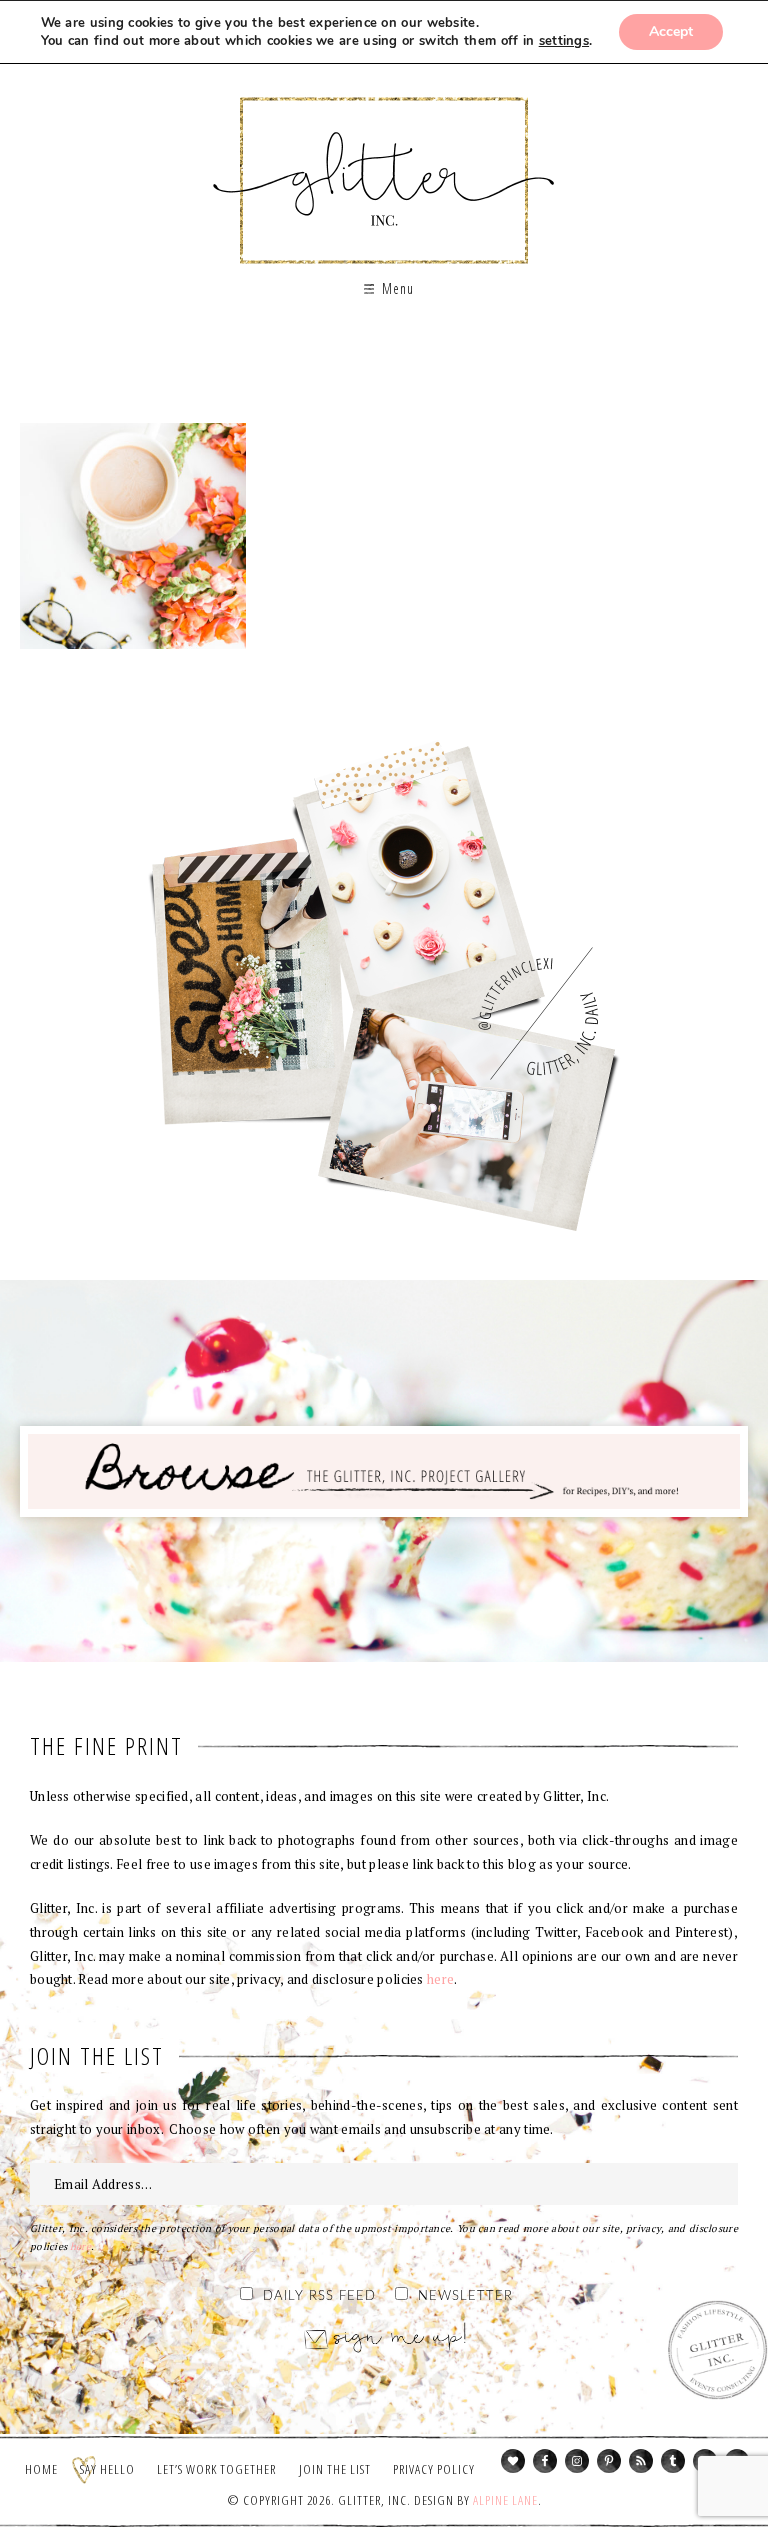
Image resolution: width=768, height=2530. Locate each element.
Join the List (335, 2469)
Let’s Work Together (216, 2469)
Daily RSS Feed (319, 2296)
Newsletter (465, 2296)
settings (564, 41)
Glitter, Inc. (384, 163)
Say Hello (107, 2469)
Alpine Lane (505, 2500)
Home (41, 2469)
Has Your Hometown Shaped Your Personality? (133, 536)
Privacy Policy (434, 2469)
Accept (671, 31)
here (440, 1979)
